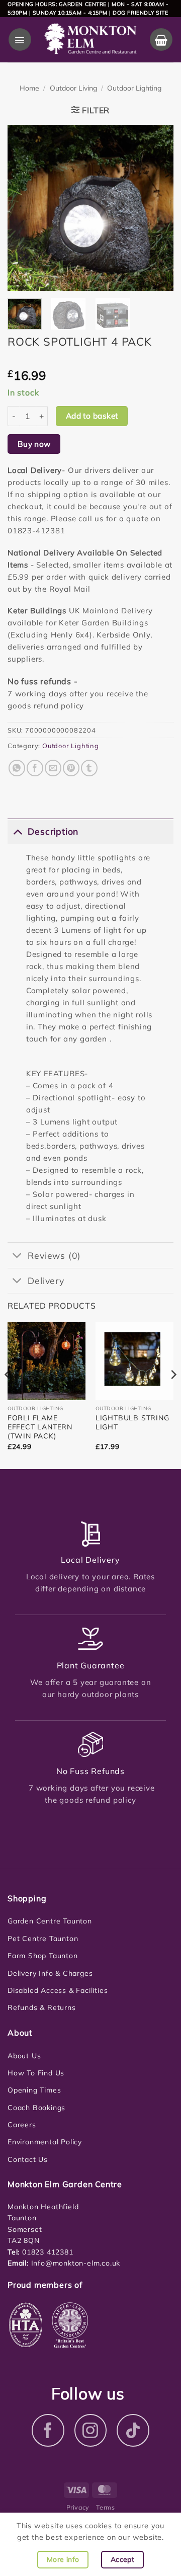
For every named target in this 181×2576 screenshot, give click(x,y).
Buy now (34, 444)
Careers (22, 2125)
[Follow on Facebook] (48, 2430)
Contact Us (28, 2159)
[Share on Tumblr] (89, 768)
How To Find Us (36, 2073)
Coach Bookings (36, 2108)
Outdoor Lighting (134, 88)
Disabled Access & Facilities (58, 1990)
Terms (105, 2507)
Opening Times (34, 2090)
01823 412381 (46, 2252)
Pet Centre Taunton (43, 1939)
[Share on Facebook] (35, 768)
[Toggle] (17, 831)
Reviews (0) (54, 1255)
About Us (24, 2056)
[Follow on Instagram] (91, 2430)
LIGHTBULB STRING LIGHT (132, 1422)
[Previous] (24, 208)
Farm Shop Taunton (43, 1956)
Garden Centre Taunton (50, 1921)
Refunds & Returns (42, 2007)
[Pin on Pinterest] (71, 768)
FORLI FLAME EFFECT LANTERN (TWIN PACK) (40, 1427)
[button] (20, 39)
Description (53, 831)
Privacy (78, 2507)
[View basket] (161, 39)
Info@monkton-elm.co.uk (76, 2263)
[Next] (157, 208)
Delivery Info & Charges (50, 1973)
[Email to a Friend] (53, 768)
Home (29, 88)
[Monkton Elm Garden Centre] (90, 39)
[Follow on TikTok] (133, 2430)
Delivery (46, 1280)
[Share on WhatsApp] (17, 768)
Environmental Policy (45, 2142)
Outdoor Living (73, 88)
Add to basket (92, 416)
